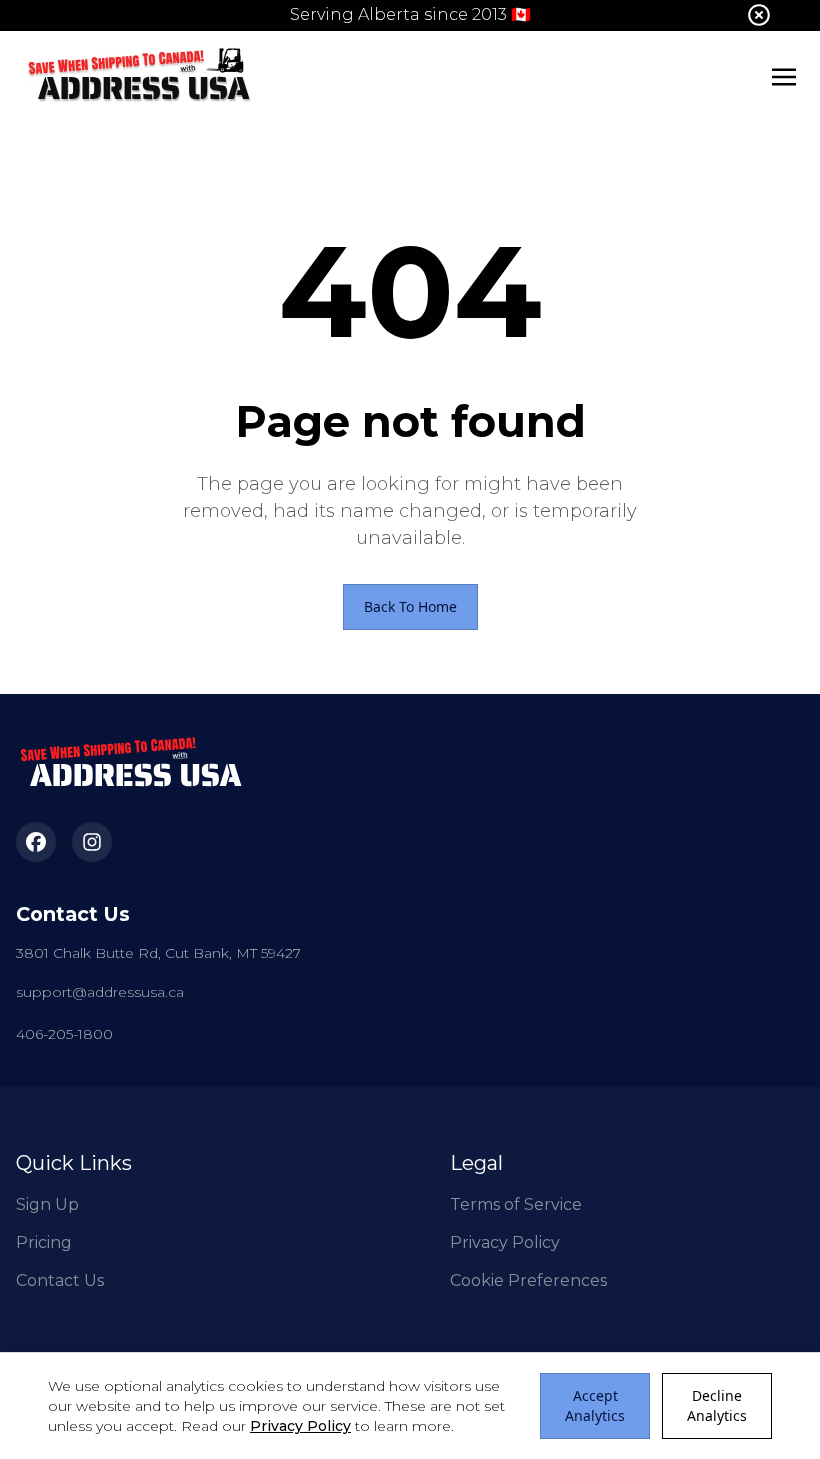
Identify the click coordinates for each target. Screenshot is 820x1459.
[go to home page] (136, 764)
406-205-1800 (64, 1034)
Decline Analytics (717, 1405)
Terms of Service (516, 1204)
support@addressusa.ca (100, 992)
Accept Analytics (595, 1405)
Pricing (44, 1242)
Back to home (410, 606)
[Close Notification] (759, 15)
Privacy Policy (505, 1242)
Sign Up (47, 1204)
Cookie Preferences (528, 1280)
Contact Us (60, 1280)
